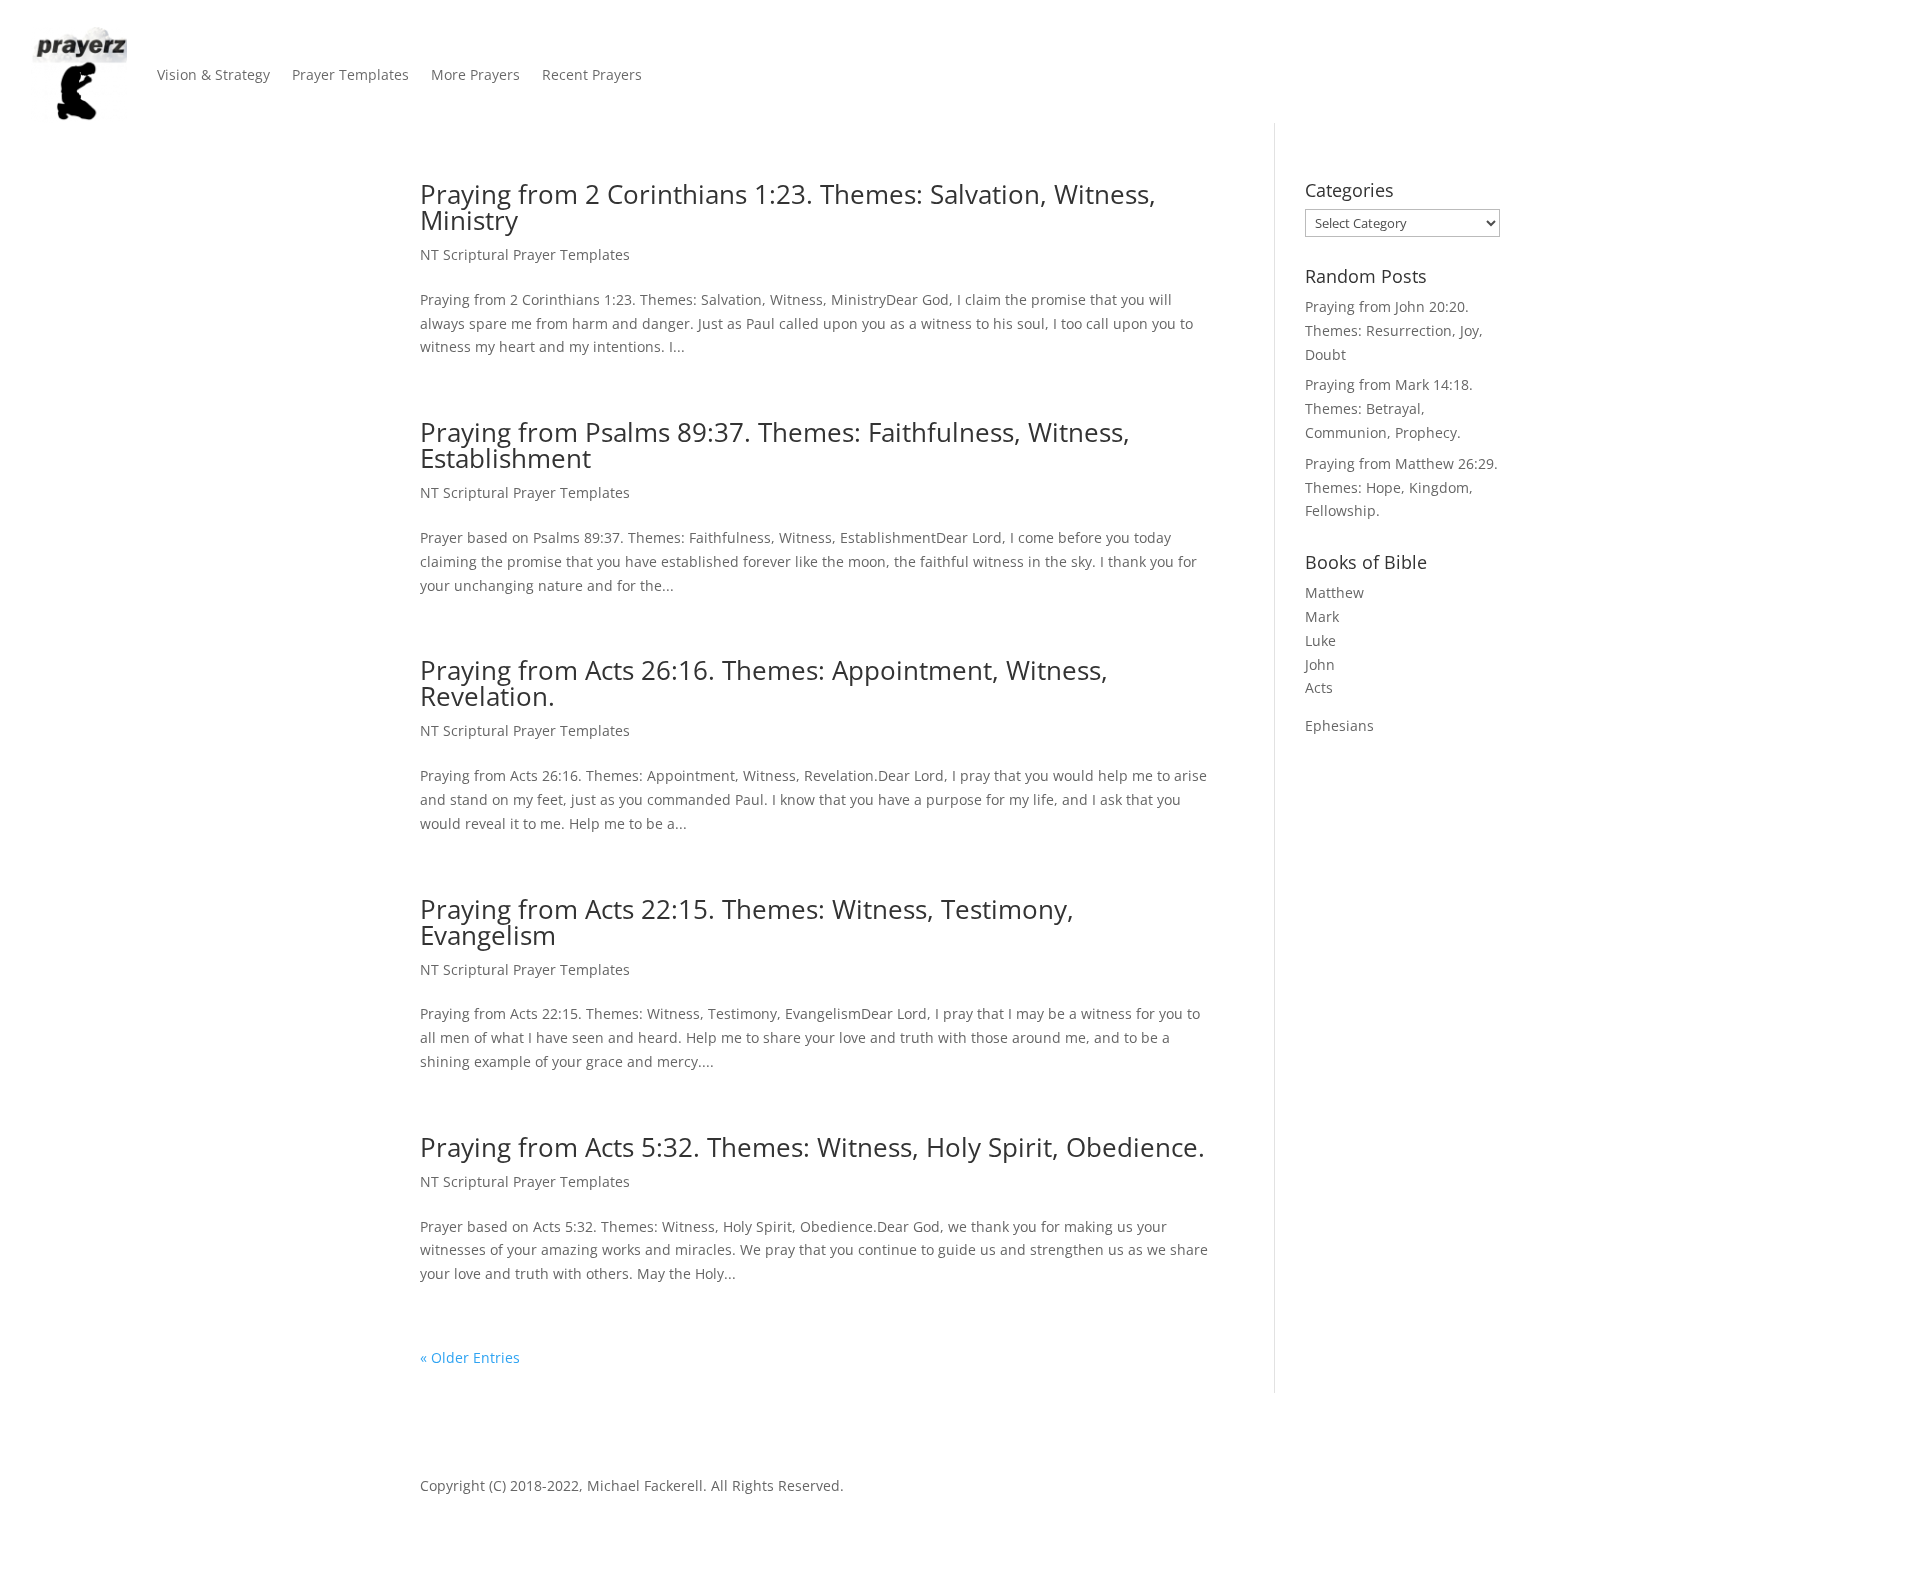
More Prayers (475, 74)
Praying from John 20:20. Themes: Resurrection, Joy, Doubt (1394, 330)
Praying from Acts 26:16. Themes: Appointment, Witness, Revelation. (764, 683)
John (1320, 664)
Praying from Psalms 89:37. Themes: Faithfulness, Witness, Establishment (775, 445)
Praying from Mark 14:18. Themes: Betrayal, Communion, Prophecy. (1389, 408)
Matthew (1334, 592)
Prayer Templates (350, 74)
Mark (1322, 616)
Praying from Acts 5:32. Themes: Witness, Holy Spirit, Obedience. (812, 1147)
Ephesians (1339, 725)
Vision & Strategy (213, 74)
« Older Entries (470, 1357)
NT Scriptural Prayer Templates (525, 254)
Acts (1319, 687)
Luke (1320, 640)
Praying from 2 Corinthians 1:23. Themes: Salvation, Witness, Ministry (788, 207)
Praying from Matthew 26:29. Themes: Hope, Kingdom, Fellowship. (1401, 487)
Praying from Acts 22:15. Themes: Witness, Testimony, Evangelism (747, 922)
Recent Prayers (592, 74)
